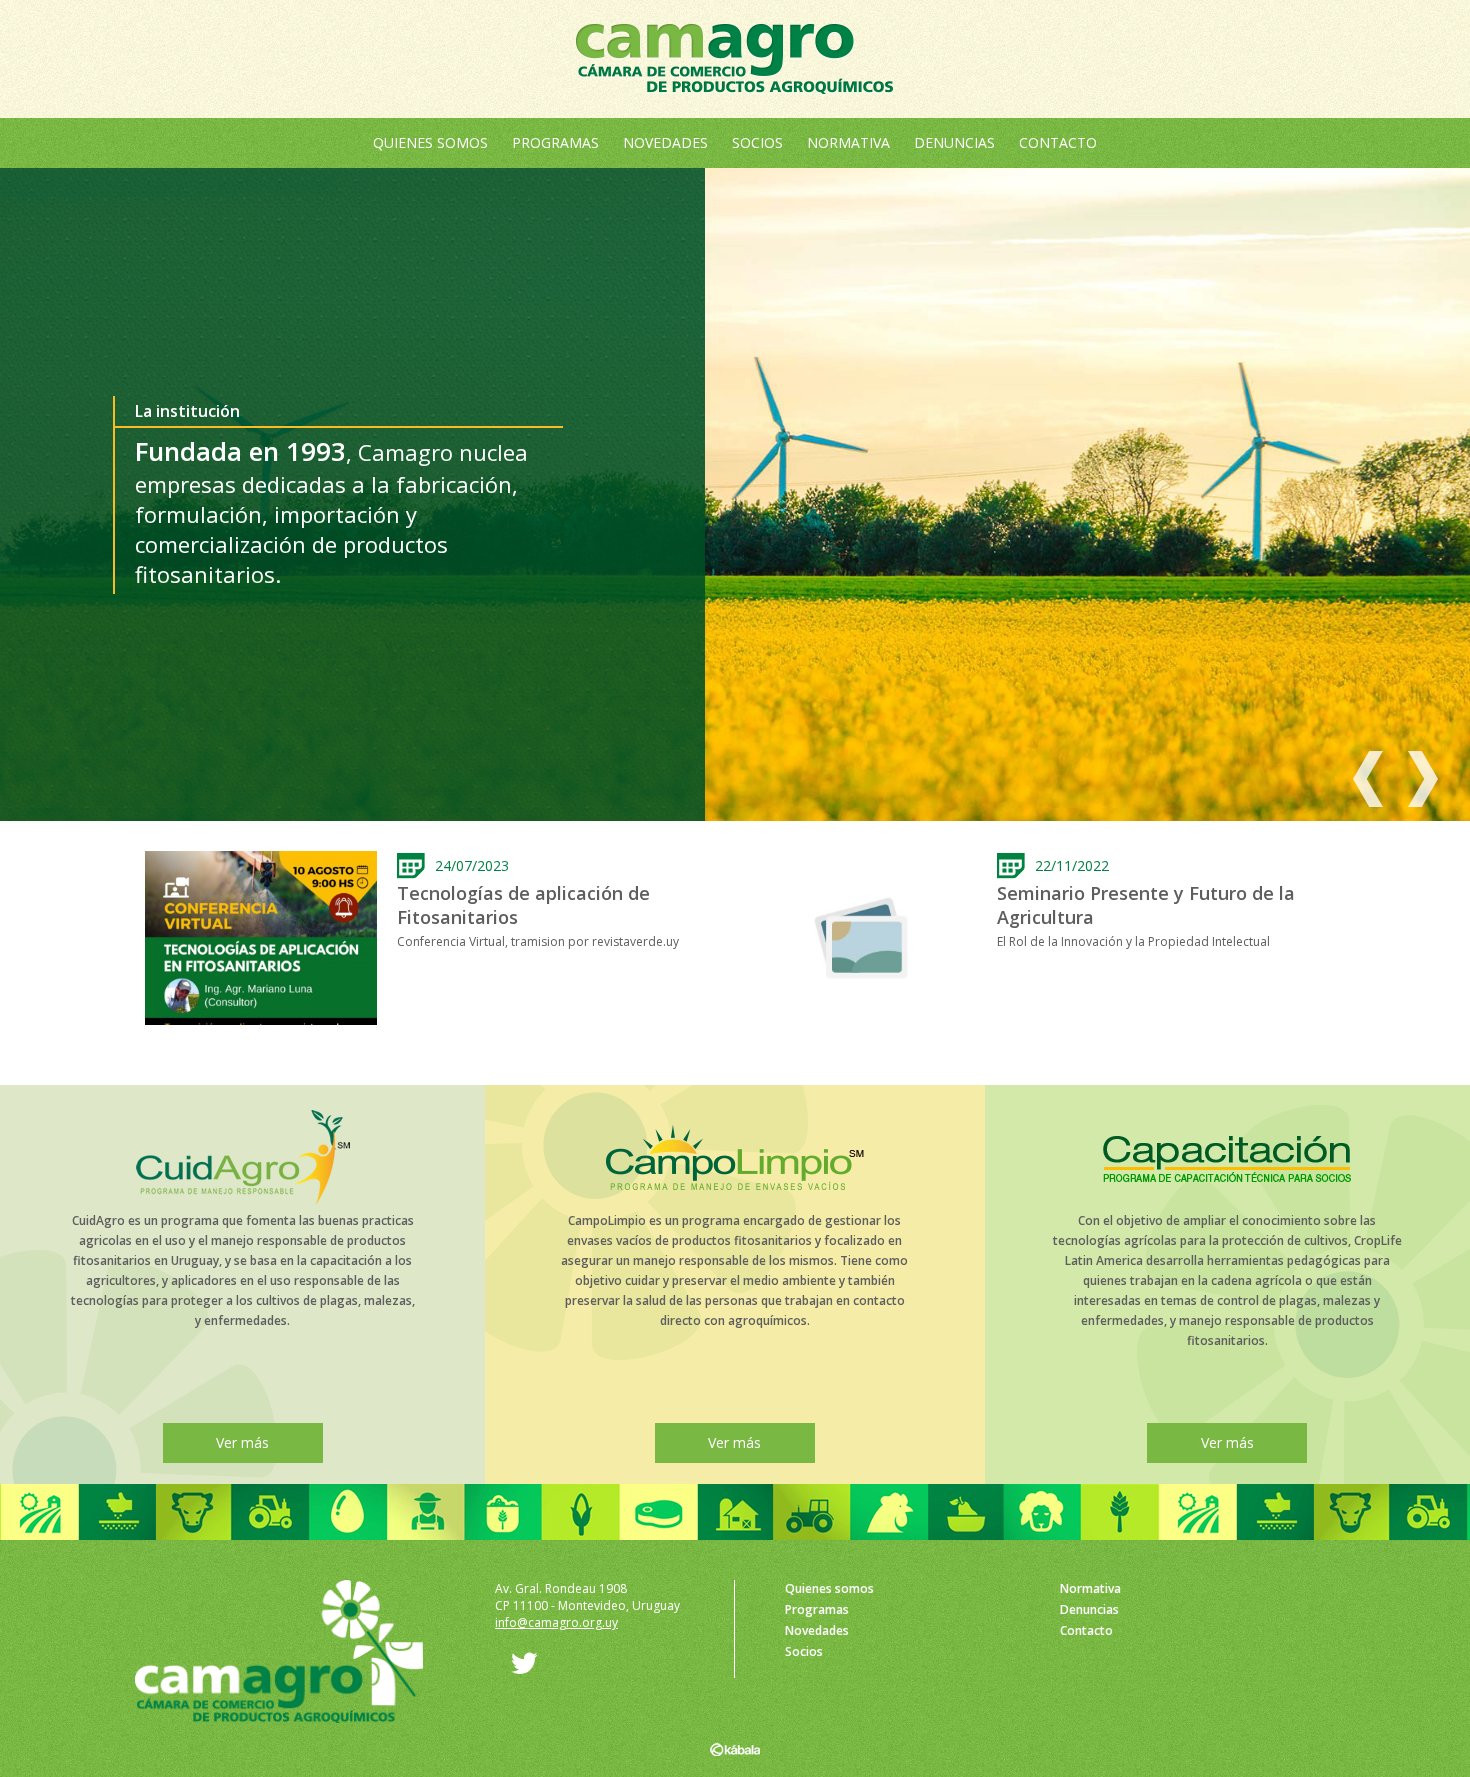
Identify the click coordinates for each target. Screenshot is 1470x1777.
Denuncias (954, 142)
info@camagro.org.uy (556, 1622)
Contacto (1058, 142)
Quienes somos (430, 142)
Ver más (242, 1442)
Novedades (665, 142)
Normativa (848, 142)
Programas (555, 142)
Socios (757, 142)
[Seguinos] (516, 1669)
